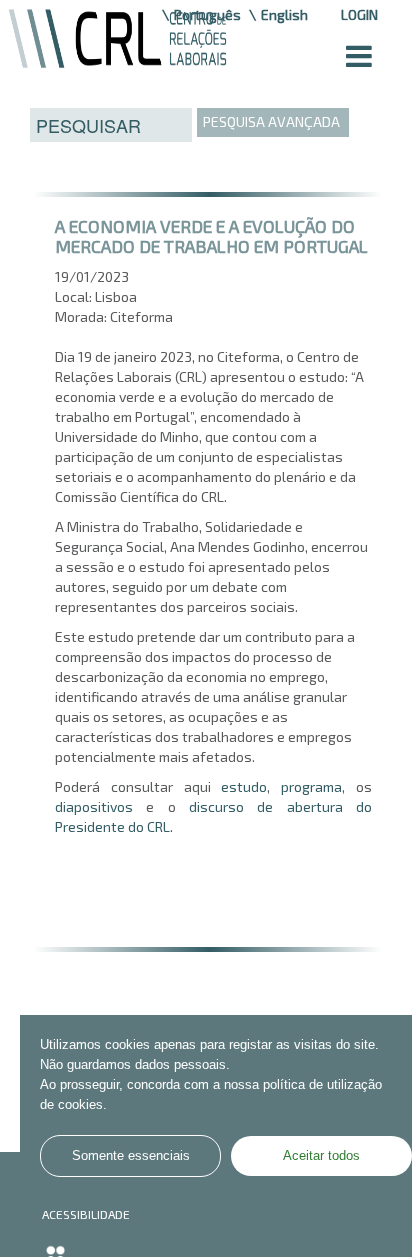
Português (207, 14)
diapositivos (94, 806)
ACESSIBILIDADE (86, 1214)
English (284, 14)
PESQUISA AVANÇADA (271, 121)
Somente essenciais (131, 1156)
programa (311, 786)
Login (359, 14)
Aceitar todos (321, 1156)
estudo (244, 786)
